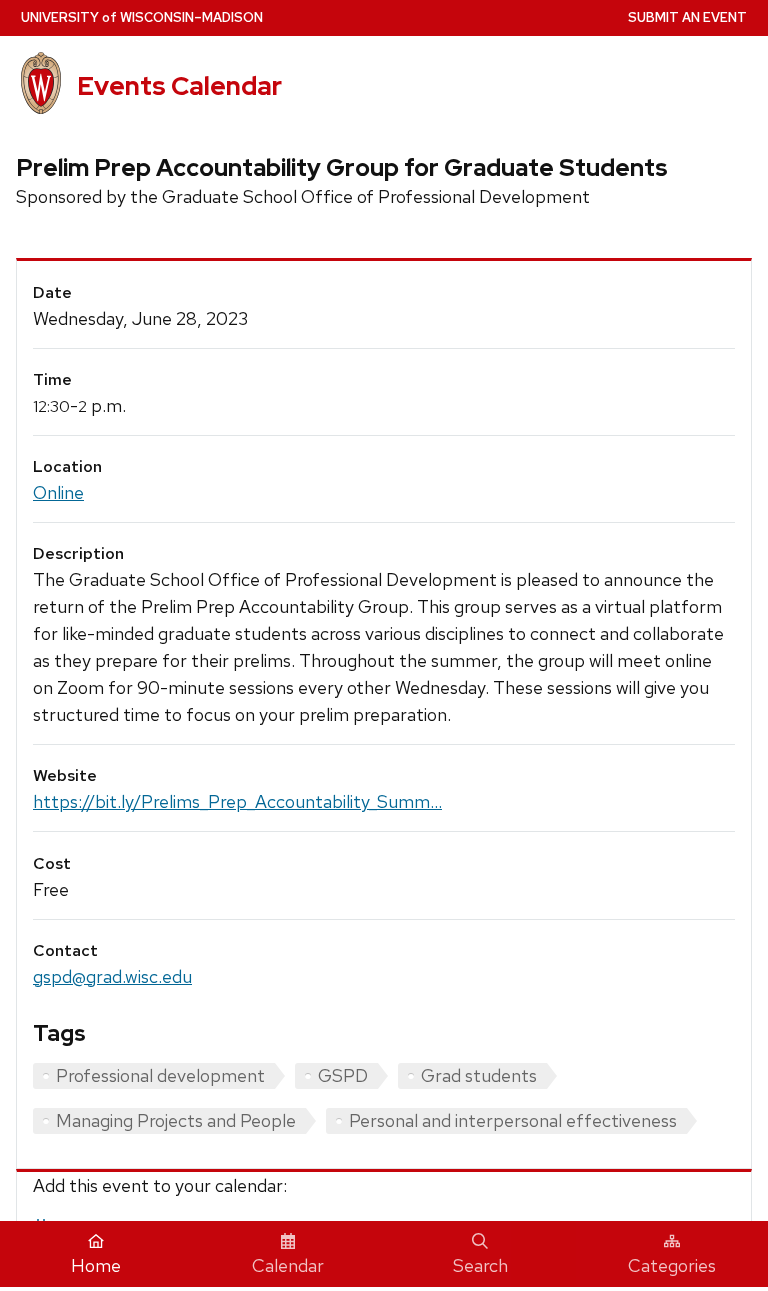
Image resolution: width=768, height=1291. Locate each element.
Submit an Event (687, 17)
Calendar (288, 1265)
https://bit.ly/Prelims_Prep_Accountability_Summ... (237, 801)
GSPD (343, 1075)
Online (58, 492)
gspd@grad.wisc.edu (112, 976)
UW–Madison (142, 17)
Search (480, 1265)
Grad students (479, 1075)
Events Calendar (179, 86)
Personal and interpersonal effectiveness (513, 1120)
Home (96, 1265)
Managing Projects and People (176, 1120)
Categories (672, 1265)
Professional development (160, 1075)
